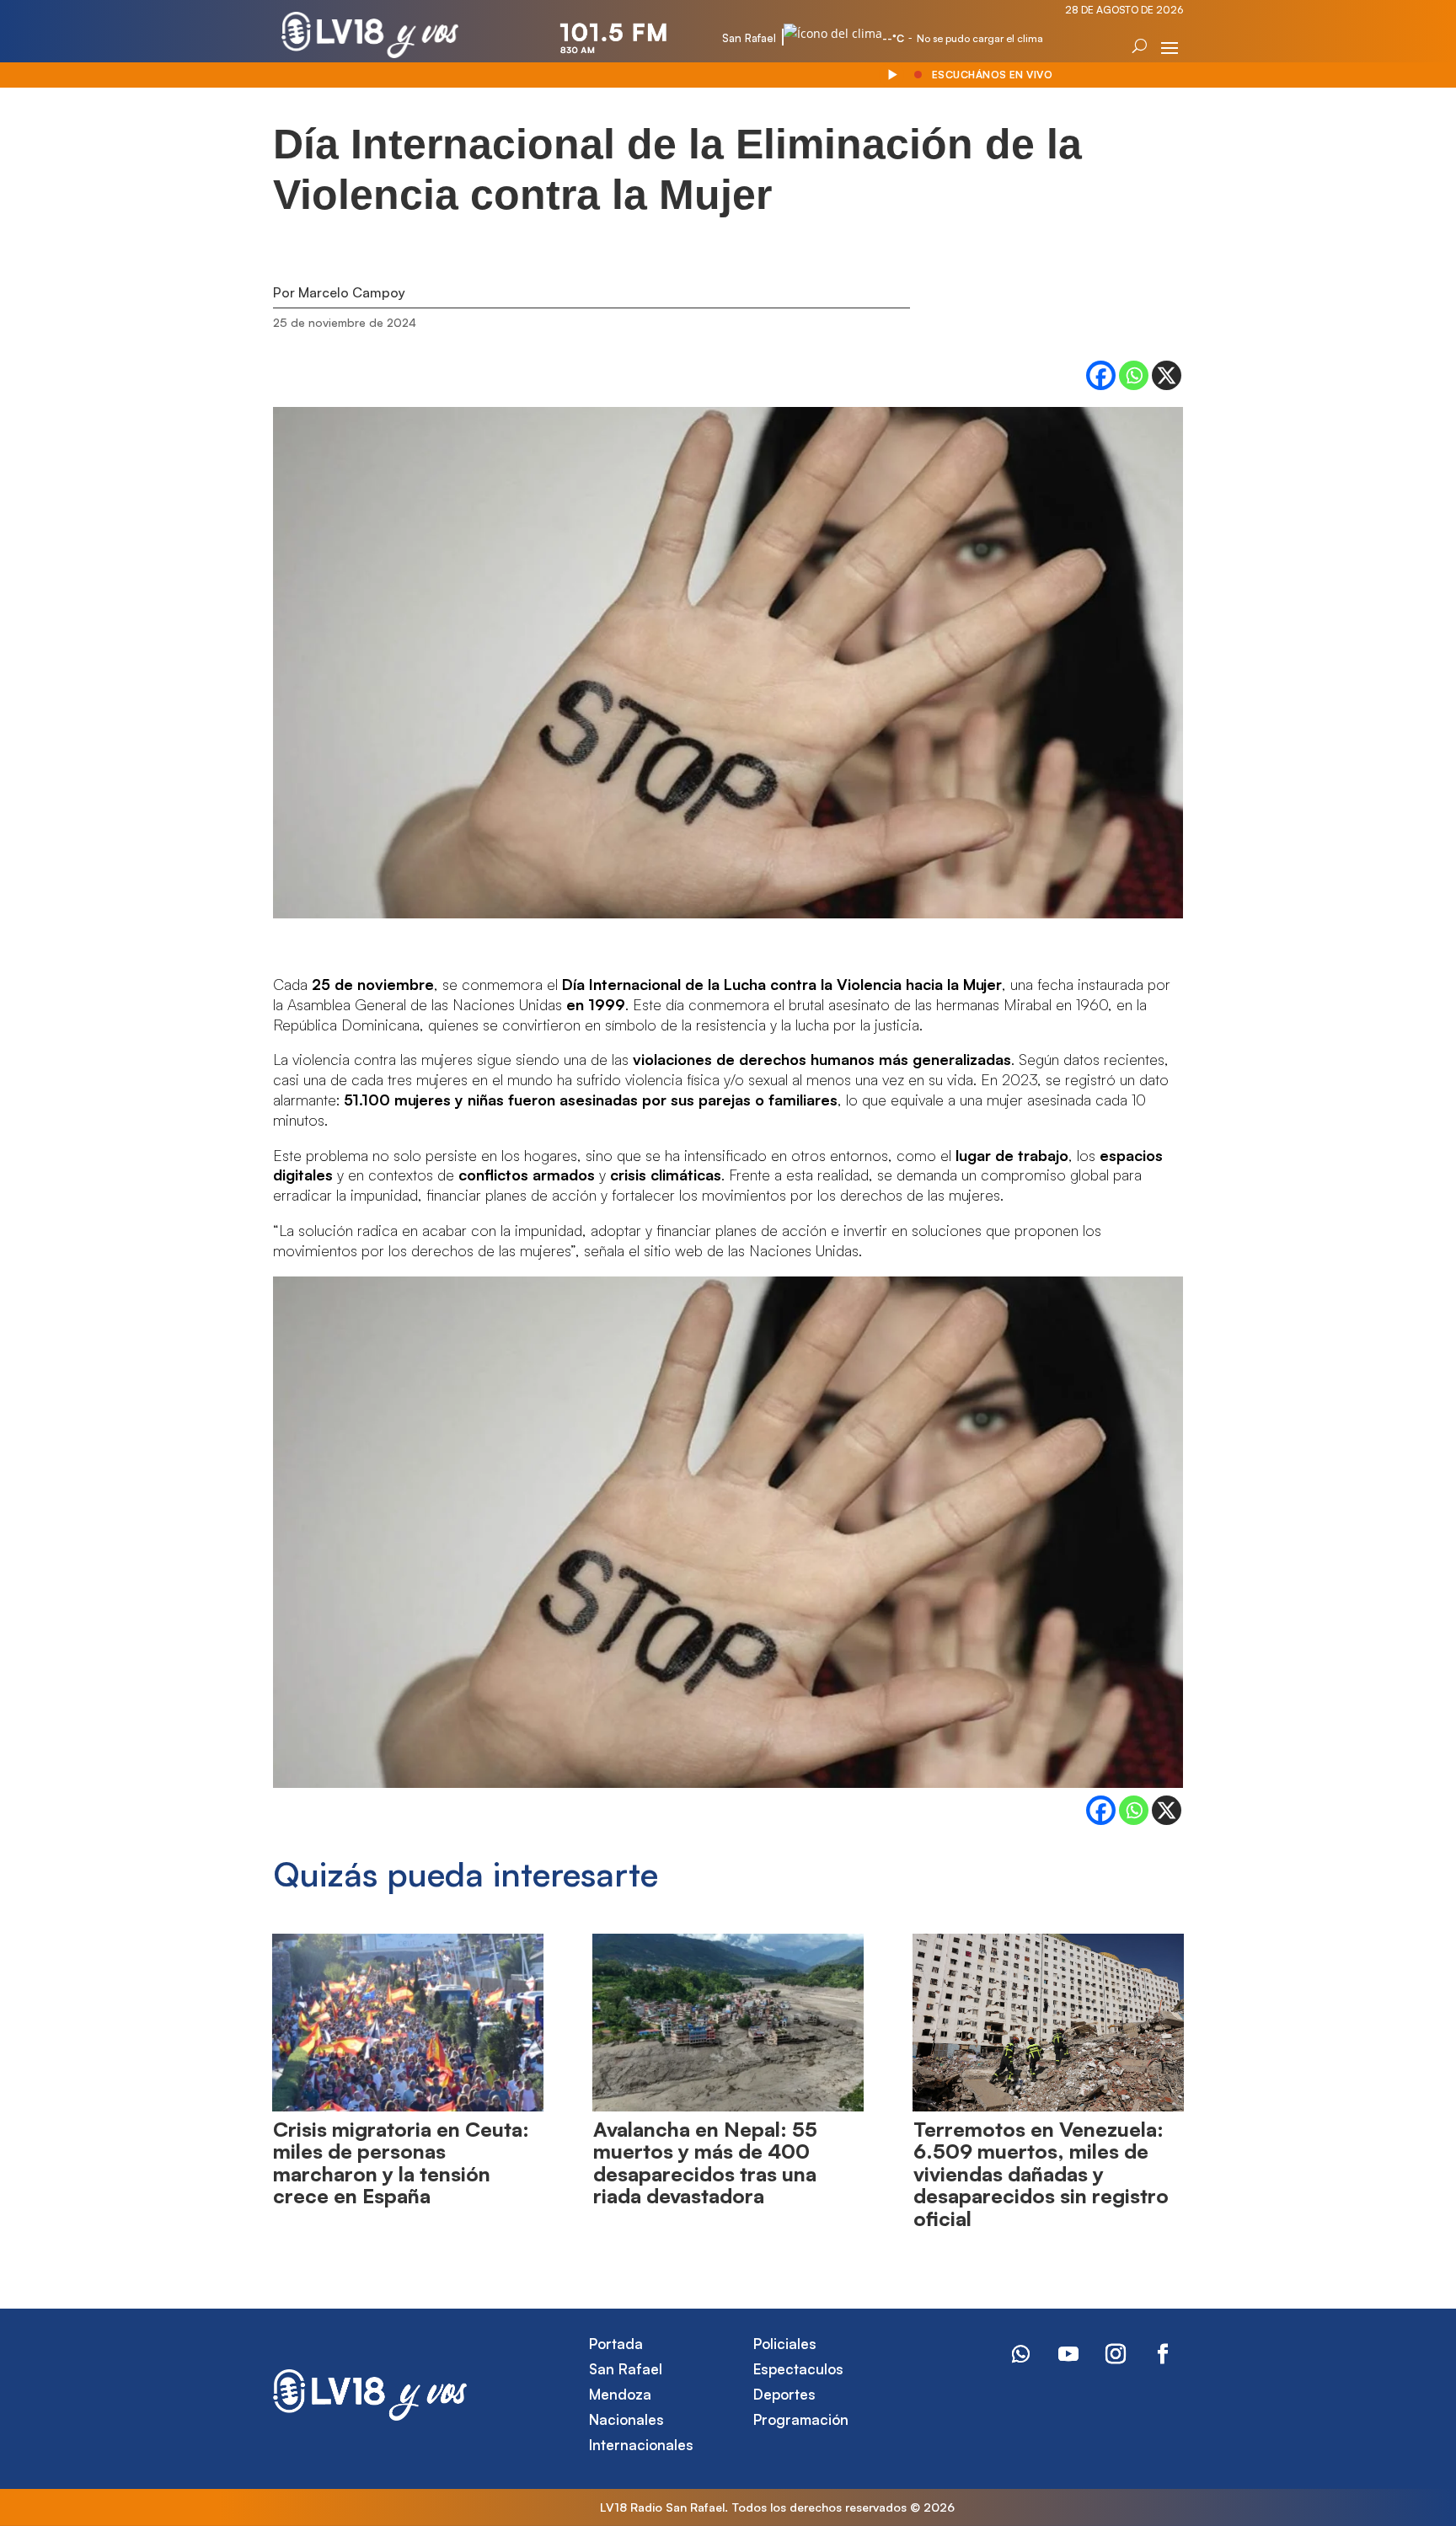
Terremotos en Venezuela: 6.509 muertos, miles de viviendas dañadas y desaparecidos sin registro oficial (1041, 2174)
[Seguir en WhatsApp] (1021, 2354)
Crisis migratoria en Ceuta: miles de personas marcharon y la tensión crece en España (401, 2162)
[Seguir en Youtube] (1068, 2354)
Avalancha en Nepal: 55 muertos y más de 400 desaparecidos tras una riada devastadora (705, 2162)
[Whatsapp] (1134, 375)
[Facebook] (1101, 375)
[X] (1167, 375)
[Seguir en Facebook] (1163, 2354)
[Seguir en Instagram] (1116, 2354)
